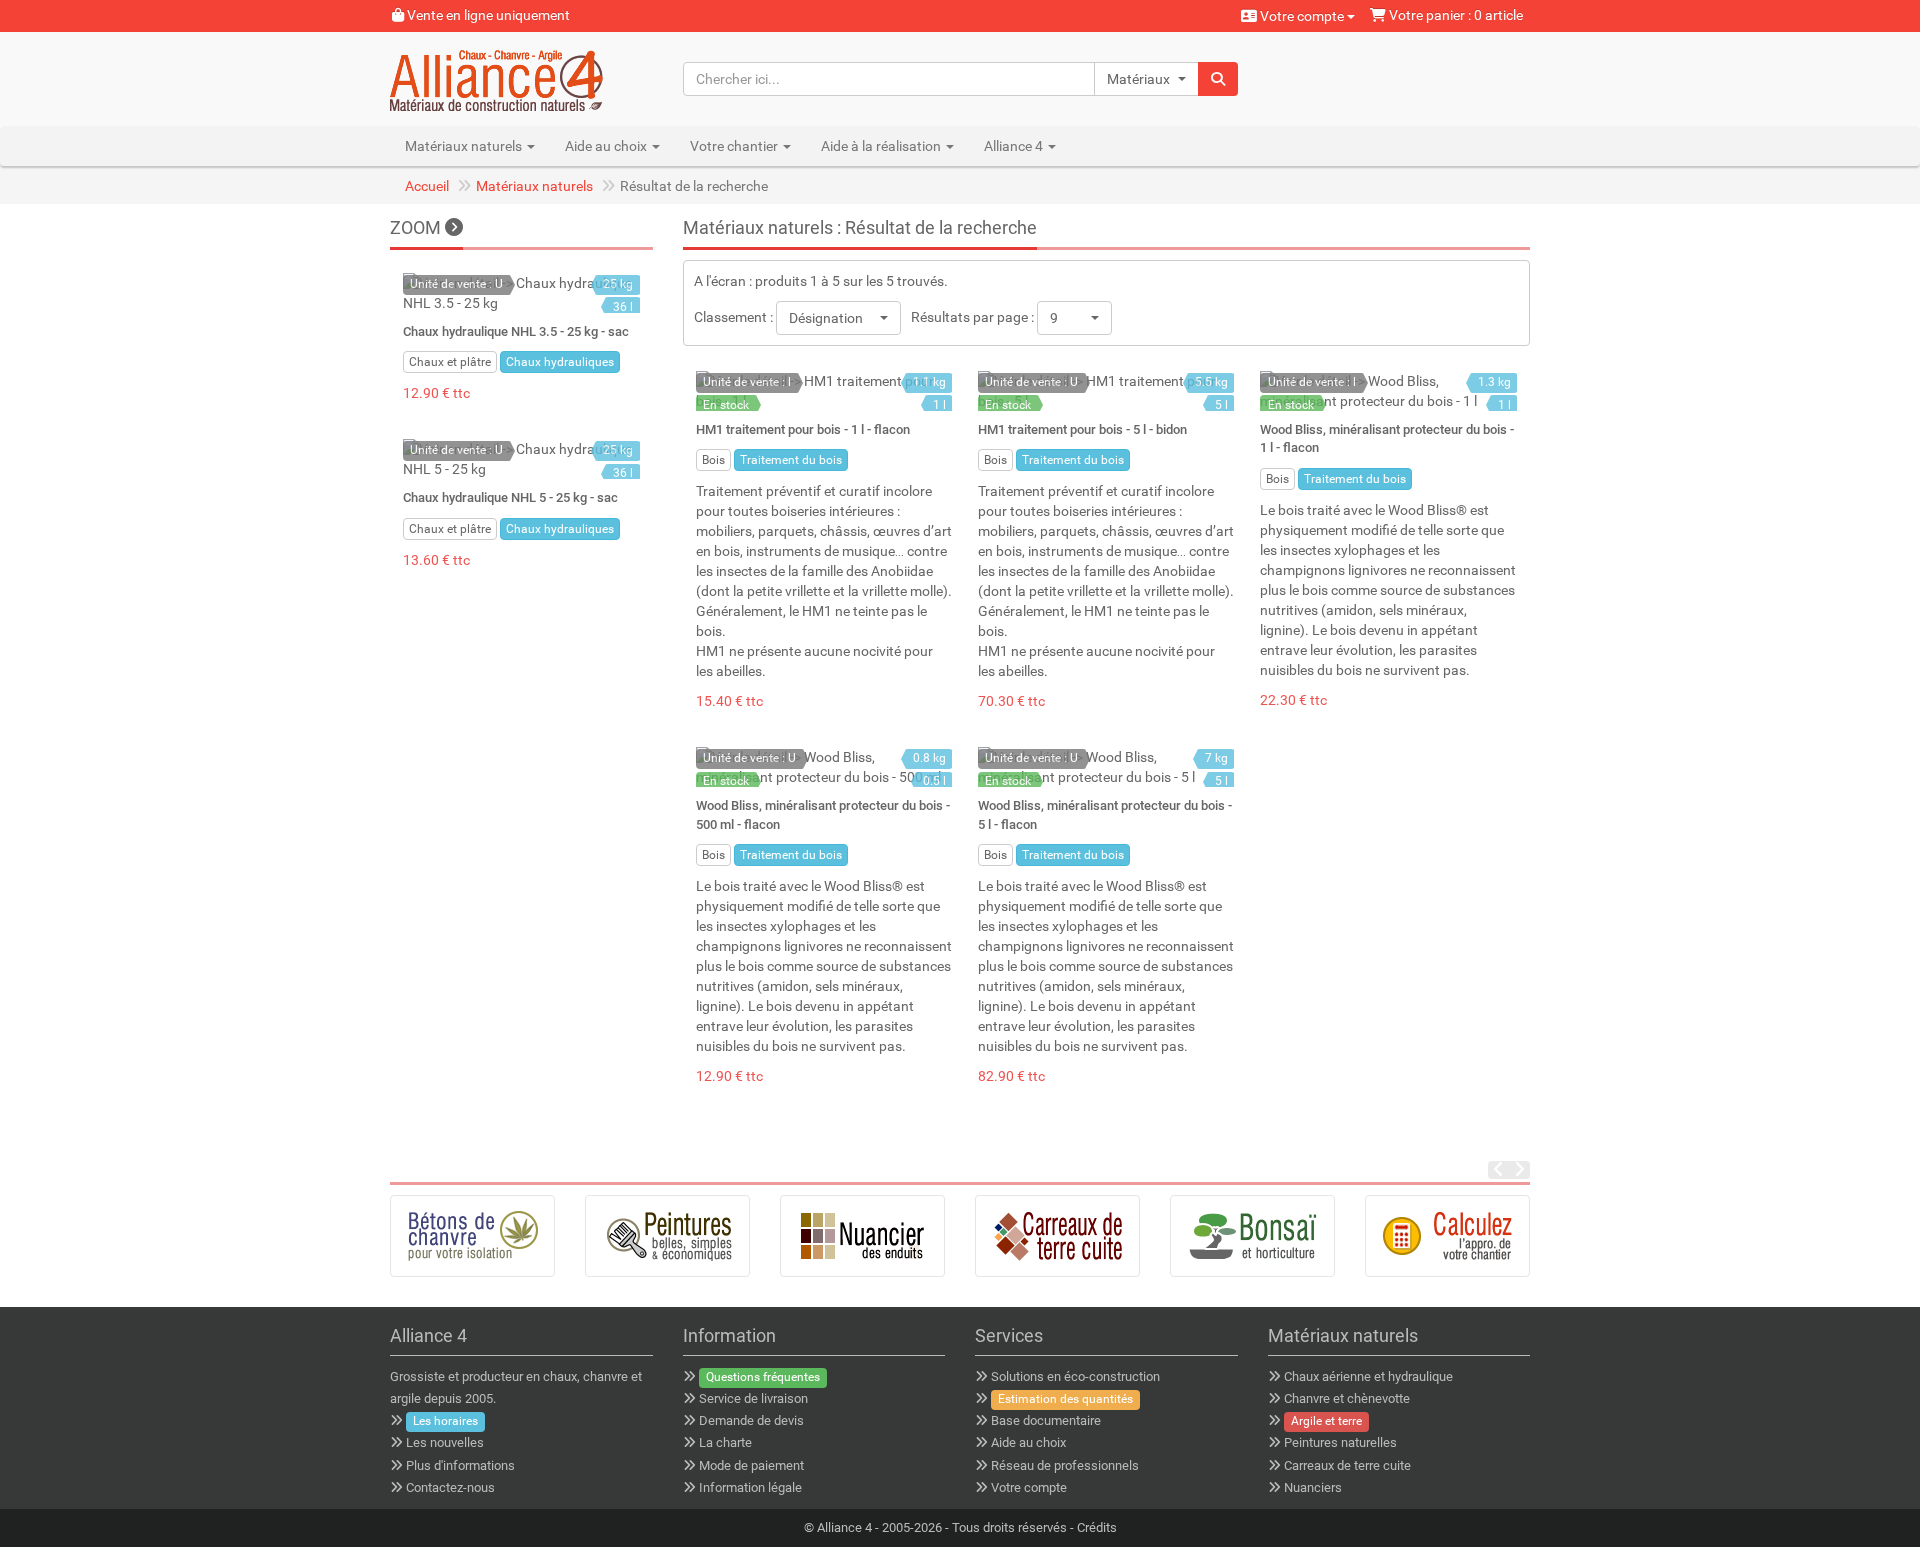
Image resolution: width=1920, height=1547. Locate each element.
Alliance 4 (844, 1527)
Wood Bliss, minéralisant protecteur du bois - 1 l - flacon (1387, 438)
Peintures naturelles (1340, 1442)
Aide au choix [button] (607, 146)
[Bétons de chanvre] (472, 1236)
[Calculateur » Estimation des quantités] (1447, 1236)
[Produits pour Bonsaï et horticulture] (1252, 1236)
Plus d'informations (460, 1465)
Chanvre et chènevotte (1347, 1398)
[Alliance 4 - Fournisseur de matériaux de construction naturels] (521, 79)
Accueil (427, 186)
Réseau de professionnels (1065, 1465)
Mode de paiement (751, 1465)
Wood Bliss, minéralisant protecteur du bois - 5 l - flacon (1105, 814)
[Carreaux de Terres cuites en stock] (1057, 1236)
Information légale (750, 1487)
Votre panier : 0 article (1454, 15)
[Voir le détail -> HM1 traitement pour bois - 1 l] (824, 391)
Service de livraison (753, 1398)
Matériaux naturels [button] (465, 146)
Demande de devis (751, 1420)
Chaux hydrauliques (560, 362)
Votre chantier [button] (735, 146)
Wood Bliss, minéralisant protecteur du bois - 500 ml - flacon (823, 814)
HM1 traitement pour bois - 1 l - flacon (803, 429)
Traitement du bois (791, 460)
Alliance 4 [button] (1015, 146)
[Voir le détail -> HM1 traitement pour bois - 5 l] (1106, 391)
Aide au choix (1028, 1442)
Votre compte (1302, 16)
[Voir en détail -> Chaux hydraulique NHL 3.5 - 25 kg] (521, 293)
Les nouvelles (445, 1442)
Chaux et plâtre (450, 362)
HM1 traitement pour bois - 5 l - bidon (1082, 429)
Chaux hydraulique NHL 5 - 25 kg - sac (510, 497)
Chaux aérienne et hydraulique (1368, 1376)
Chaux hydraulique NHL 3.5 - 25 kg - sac (516, 331)
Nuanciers (1313, 1487)
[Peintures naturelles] (667, 1236)
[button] (1146, 79)
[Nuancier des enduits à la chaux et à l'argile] (862, 1236)
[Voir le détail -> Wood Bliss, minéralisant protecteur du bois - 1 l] (1388, 391)
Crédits (1097, 1527)
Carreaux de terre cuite (1347, 1465)
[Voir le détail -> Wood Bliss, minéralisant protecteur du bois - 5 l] (1106, 767)
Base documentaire (1046, 1420)
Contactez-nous (450, 1487)
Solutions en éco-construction (1075, 1376)
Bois (713, 460)
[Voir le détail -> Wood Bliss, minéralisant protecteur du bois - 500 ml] (824, 767)
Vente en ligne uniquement (487, 15)
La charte (725, 1442)
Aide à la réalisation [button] (882, 146)
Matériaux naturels (534, 186)
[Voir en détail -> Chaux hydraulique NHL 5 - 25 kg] (521, 459)
